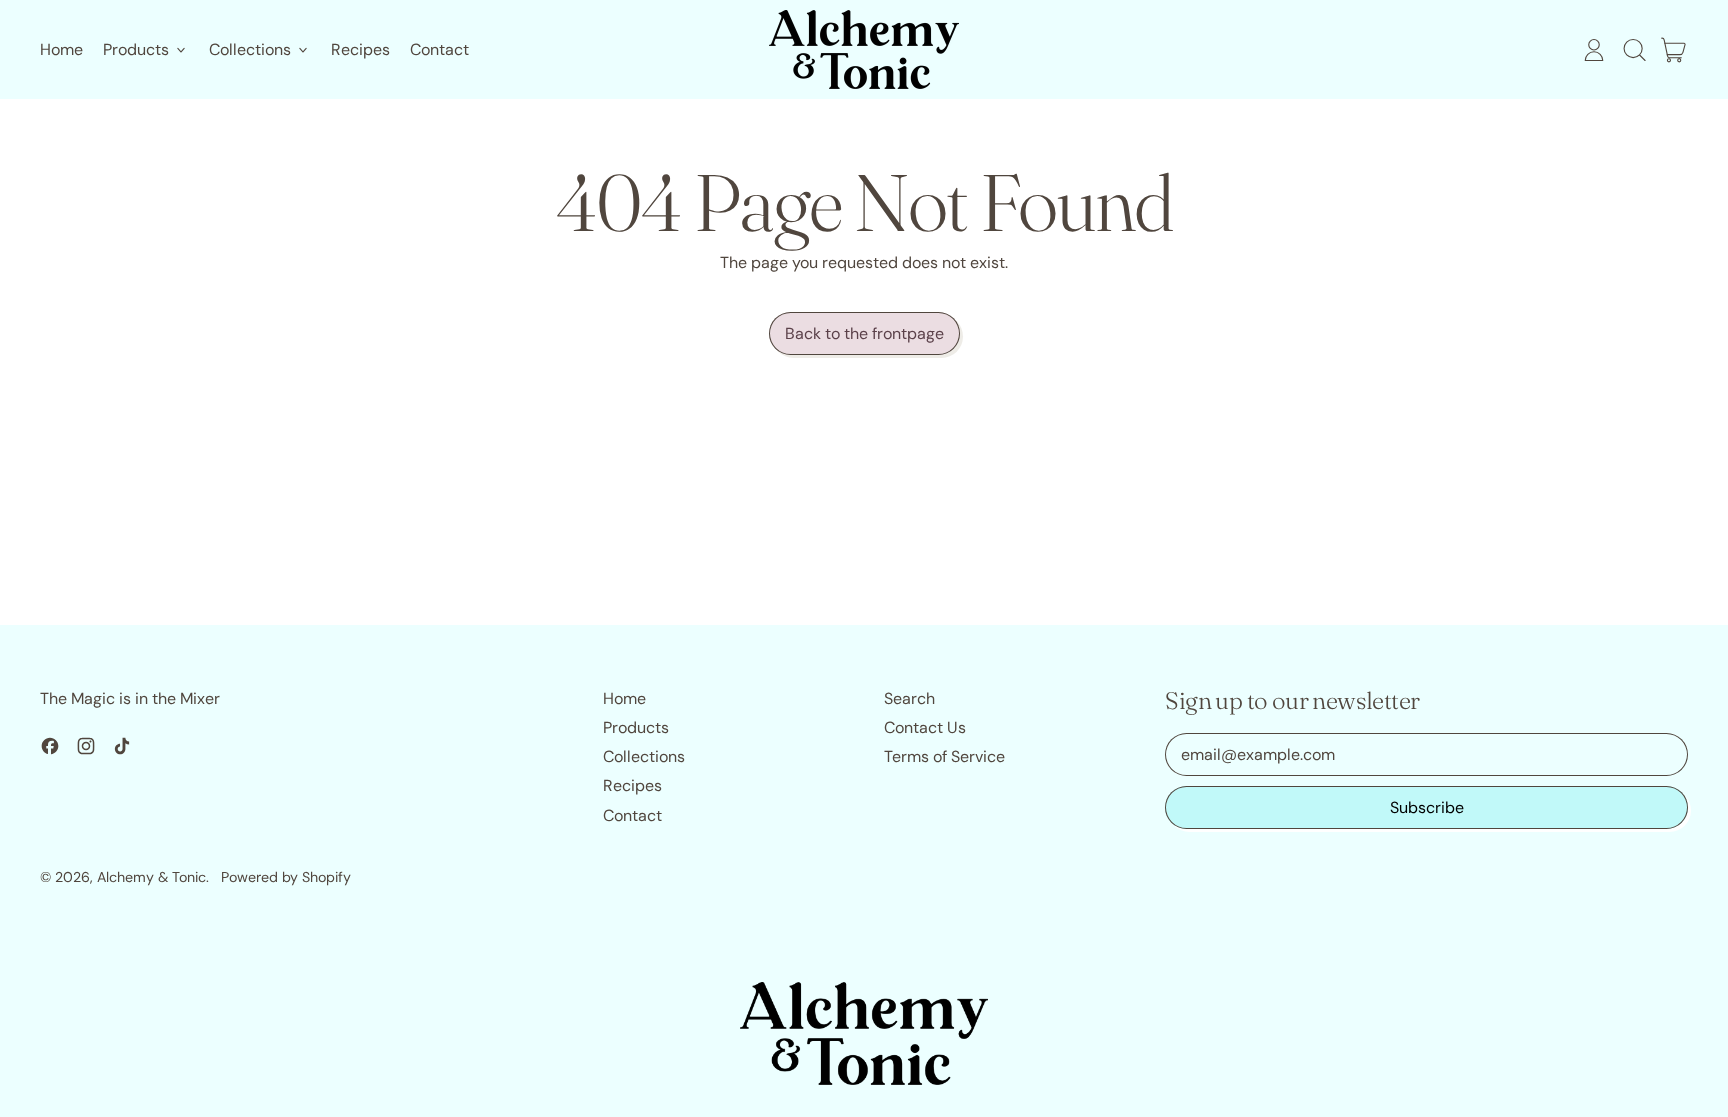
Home (61, 49)
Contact (439, 49)
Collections (644, 756)
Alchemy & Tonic (151, 877)
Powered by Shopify (286, 877)
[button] (1634, 50)
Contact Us (925, 727)
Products (636, 727)
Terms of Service (944, 756)
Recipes (360, 49)
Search (909, 698)
